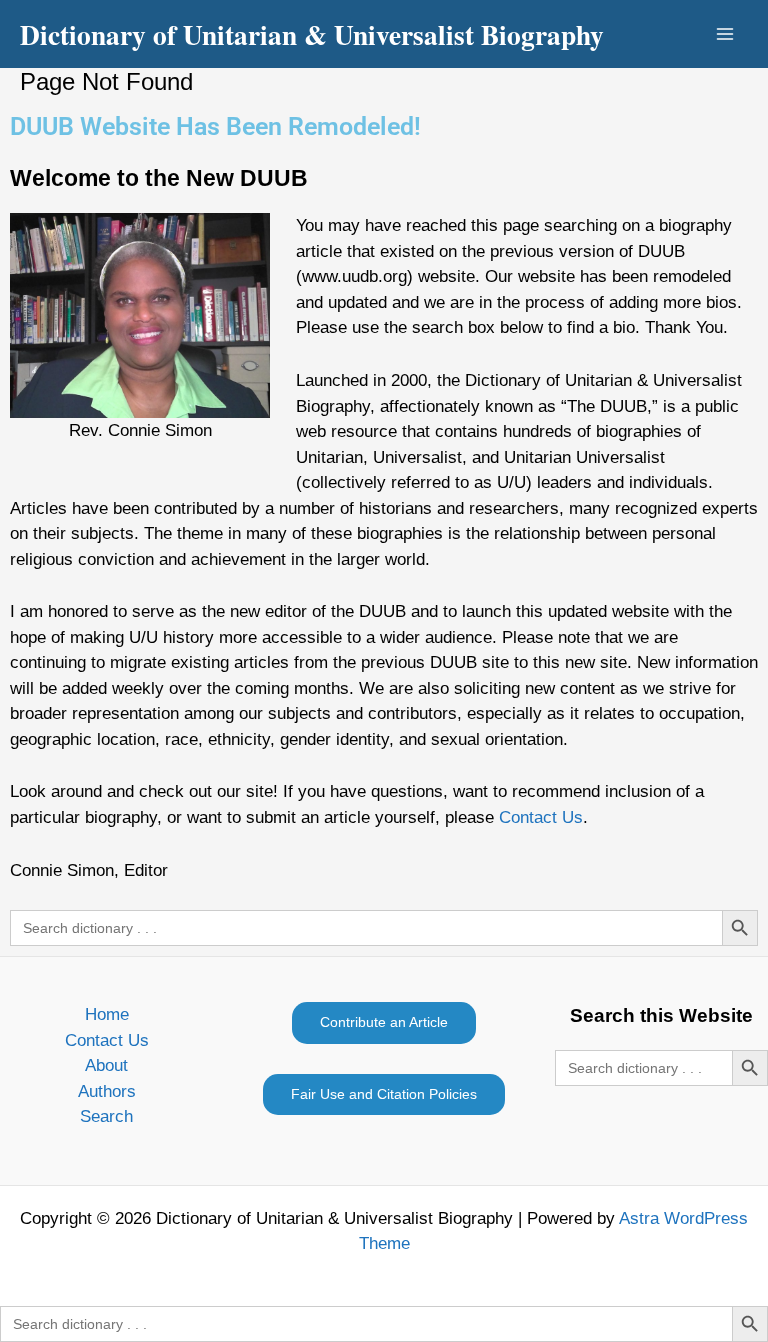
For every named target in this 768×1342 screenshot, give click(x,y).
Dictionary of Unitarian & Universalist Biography (312, 34)
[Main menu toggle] (726, 34)
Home (107, 1014)
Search (106, 1116)
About (106, 1065)
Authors (107, 1091)
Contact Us (541, 817)
